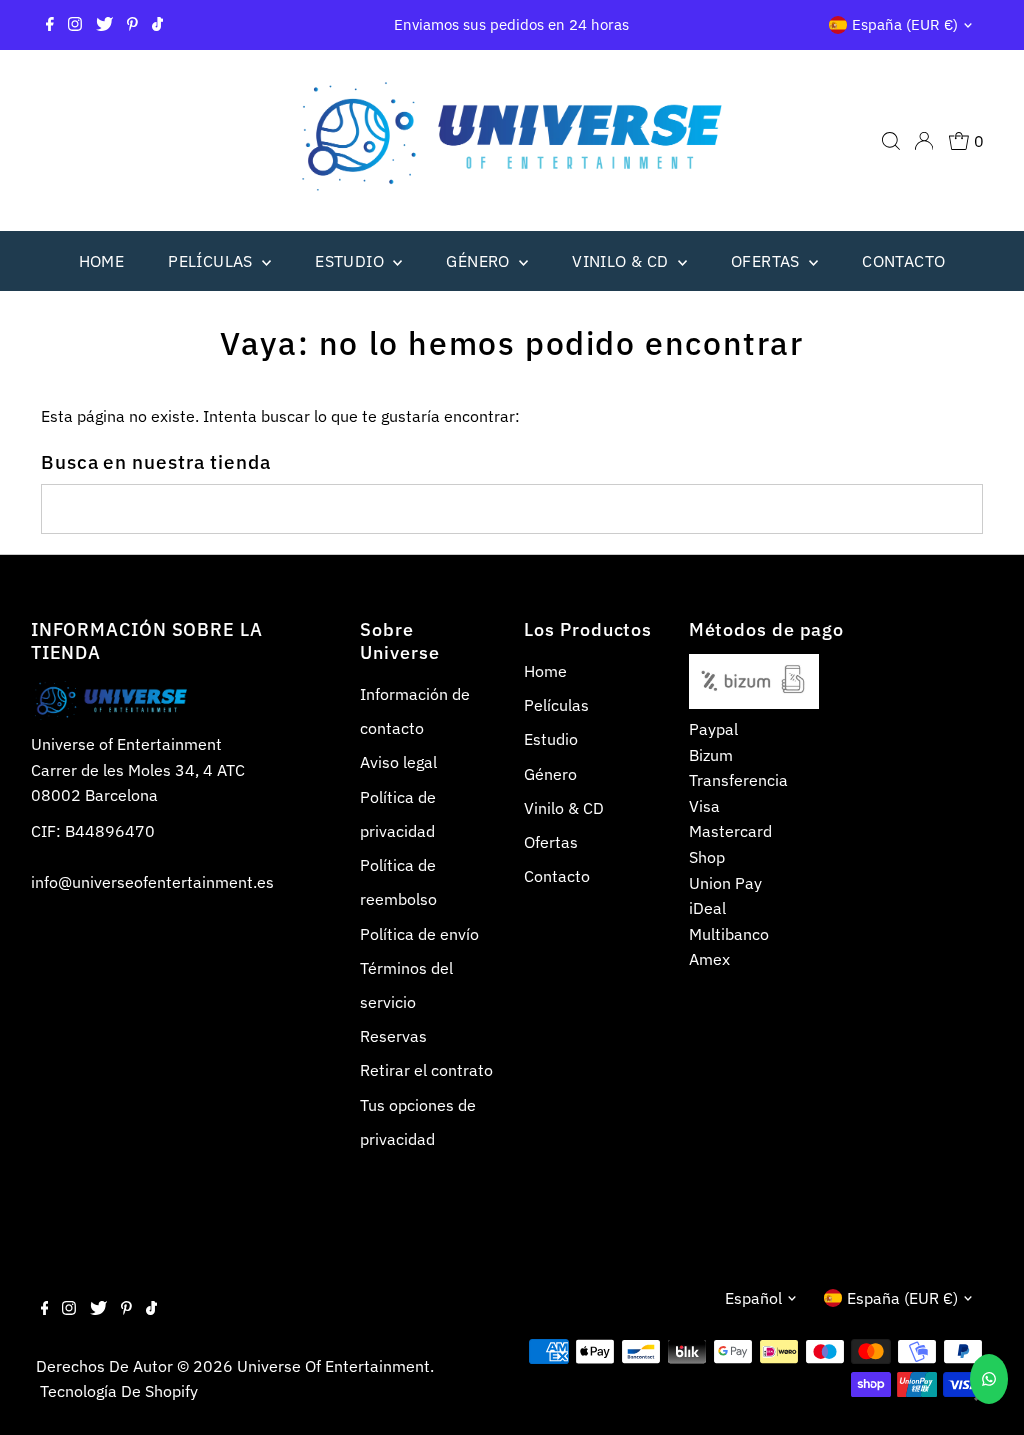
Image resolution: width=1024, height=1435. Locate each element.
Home (102, 261)
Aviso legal (398, 762)
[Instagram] (75, 25)
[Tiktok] (157, 25)
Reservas (393, 1036)
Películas (212, 261)
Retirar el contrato (426, 1070)
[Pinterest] (132, 25)
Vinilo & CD (622, 261)
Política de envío (419, 934)
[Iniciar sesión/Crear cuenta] (924, 141)
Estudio (351, 261)
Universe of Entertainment (333, 1366)
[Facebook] (50, 25)
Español (753, 1298)
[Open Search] (891, 141)
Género (480, 261)
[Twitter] (104, 25)
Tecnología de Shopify (119, 1391)
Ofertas (767, 261)
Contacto (903, 261)
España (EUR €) (905, 24)
